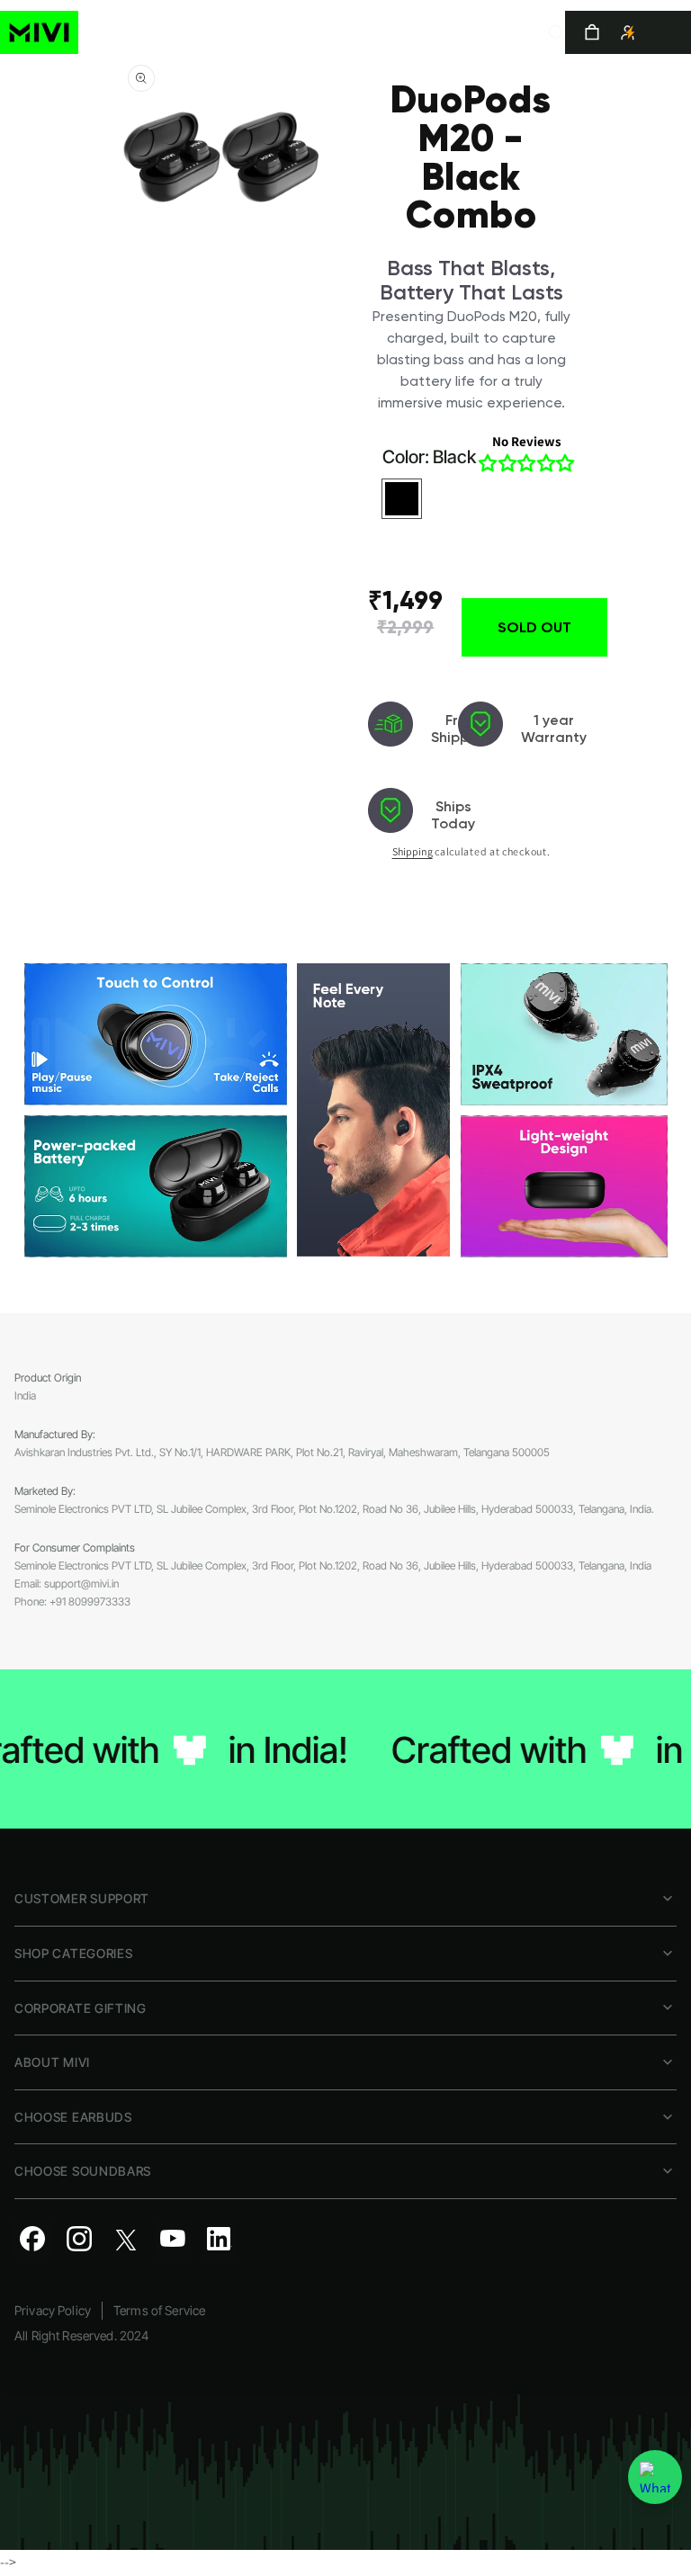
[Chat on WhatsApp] (655, 2477)
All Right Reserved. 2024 (81, 2335)
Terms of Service (159, 2310)
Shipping (413, 851)
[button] (556, 32)
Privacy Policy (53, 2310)
